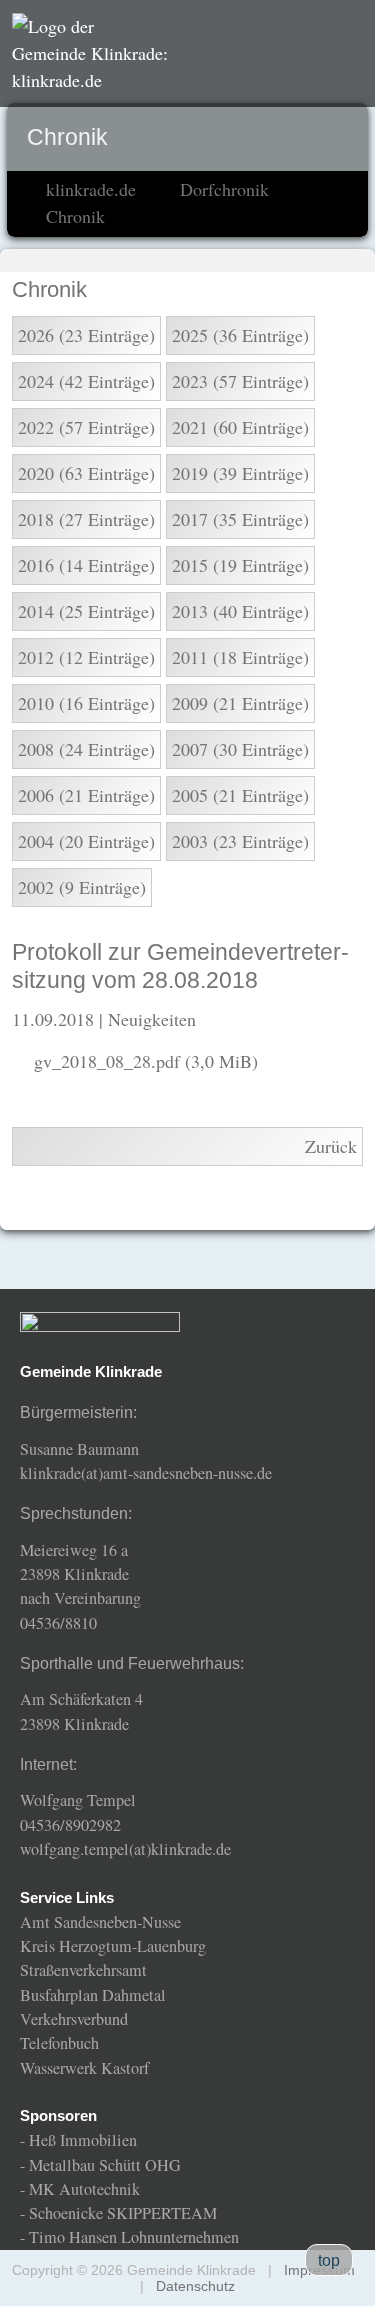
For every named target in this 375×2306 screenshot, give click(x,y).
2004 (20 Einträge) (86, 841)
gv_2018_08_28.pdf (146, 1061)
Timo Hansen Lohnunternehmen (134, 2237)
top (329, 2260)
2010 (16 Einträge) (86, 703)
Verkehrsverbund (74, 2019)
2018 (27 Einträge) (86, 519)
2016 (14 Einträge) (86, 565)
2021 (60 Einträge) (240, 427)
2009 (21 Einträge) (240, 703)
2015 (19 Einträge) (240, 565)
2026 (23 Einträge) (86, 335)
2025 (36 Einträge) (240, 335)
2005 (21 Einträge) (240, 795)
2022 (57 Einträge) (86, 427)
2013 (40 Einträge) (240, 611)
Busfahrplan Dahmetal (93, 1995)
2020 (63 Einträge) (86, 473)
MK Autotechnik (84, 2189)
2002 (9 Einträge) (82, 887)
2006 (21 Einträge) (86, 795)
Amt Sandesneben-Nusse (100, 1922)
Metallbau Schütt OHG (105, 2165)
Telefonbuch (59, 2043)
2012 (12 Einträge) (86, 657)
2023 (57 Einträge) (240, 381)
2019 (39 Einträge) (240, 473)
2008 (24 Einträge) (86, 749)
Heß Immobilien (83, 2140)
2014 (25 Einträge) (86, 611)
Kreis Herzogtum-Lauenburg (113, 1946)
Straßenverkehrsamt (83, 1970)
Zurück (331, 1146)
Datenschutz (195, 2286)
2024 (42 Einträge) (86, 381)
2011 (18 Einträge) (240, 657)
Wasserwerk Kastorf (84, 2068)
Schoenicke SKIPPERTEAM (123, 2213)
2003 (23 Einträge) (240, 841)
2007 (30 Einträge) (240, 749)
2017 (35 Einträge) (240, 519)
